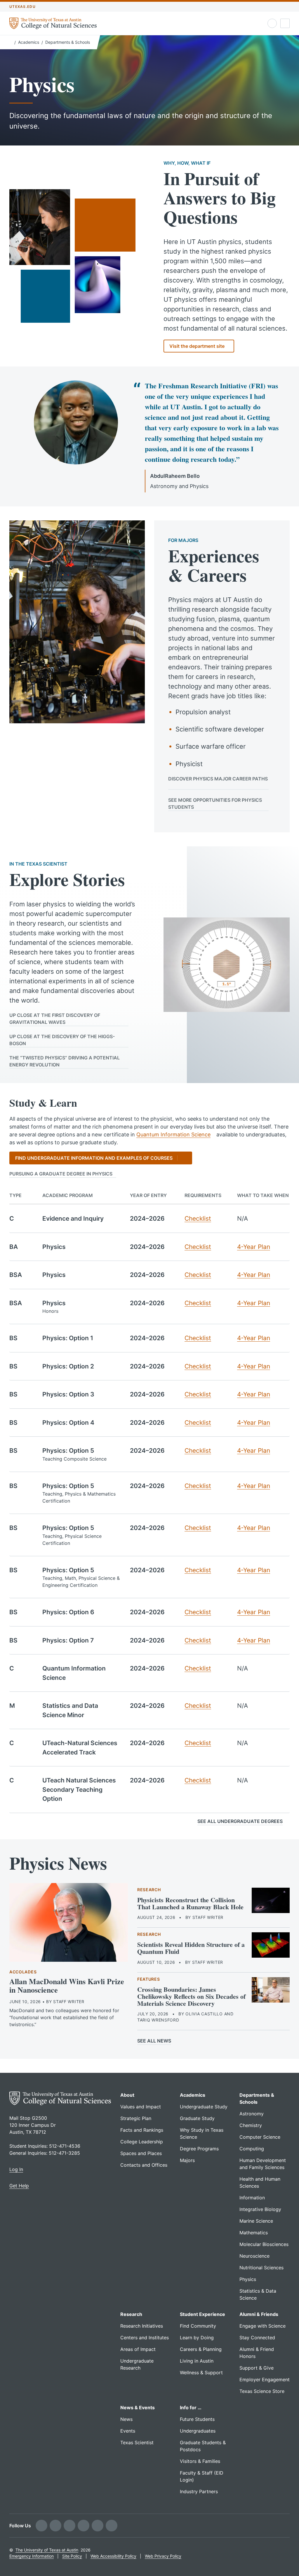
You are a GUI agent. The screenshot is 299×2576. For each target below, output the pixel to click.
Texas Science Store (262, 2391)
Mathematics (254, 2233)
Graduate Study (197, 2118)
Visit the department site (197, 346)
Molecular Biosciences (264, 2244)
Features (149, 1979)
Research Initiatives (142, 2326)
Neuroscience (254, 2256)
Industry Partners (199, 2491)
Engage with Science (263, 2326)
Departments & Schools (68, 42)
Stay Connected (257, 2338)
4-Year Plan (254, 1247)
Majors (187, 2160)
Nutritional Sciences (261, 2268)
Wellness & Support (201, 2373)
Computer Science (260, 2137)
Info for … (191, 2407)
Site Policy (72, 2556)
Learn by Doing (197, 2338)
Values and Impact (141, 2107)
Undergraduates (198, 2431)
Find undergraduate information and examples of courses (94, 1158)
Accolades (23, 1972)
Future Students (197, 2419)
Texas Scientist (137, 2442)
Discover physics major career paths (218, 779)
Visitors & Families (200, 2461)
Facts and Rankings (142, 2130)
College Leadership (142, 2142)
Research (149, 1890)
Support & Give (257, 2368)
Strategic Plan (136, 2118)
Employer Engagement (265, 2380)
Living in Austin (197, 2361)
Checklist (198, 1218)
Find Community (198, 2326)
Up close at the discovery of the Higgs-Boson (62, 1040)
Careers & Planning (201, 2349)
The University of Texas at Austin (47, 2550)
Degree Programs (199, 2149)
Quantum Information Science (173, 1135)
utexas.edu (22, 7)
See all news (154, 2041)
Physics (248, 2279)
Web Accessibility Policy (113, 2556)
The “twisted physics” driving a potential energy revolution (65, 1061)
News (126, 2419)
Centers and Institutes (145, 2338)
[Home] (11, 42)
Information (252, 2198)
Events (128, 2431)
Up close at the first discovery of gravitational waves (55, 1019)
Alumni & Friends (259, 2314)
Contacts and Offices (144, 2165)
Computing (252, 2149)
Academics (29, 42)
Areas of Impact (138, 2349)
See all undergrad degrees (240, 1821)
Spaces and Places (141, 2153)
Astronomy (252, 2114)
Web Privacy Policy (163, 2556)
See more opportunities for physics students (215, 803)
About (127, 2095)
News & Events (138, 2407)
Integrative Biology (260, 2209)
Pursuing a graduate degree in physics (61, 1174)
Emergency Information (32, 2556)
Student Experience (202, 2314)
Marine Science (256, 2221)
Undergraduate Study (204, 2107)
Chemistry (251, 2125)
